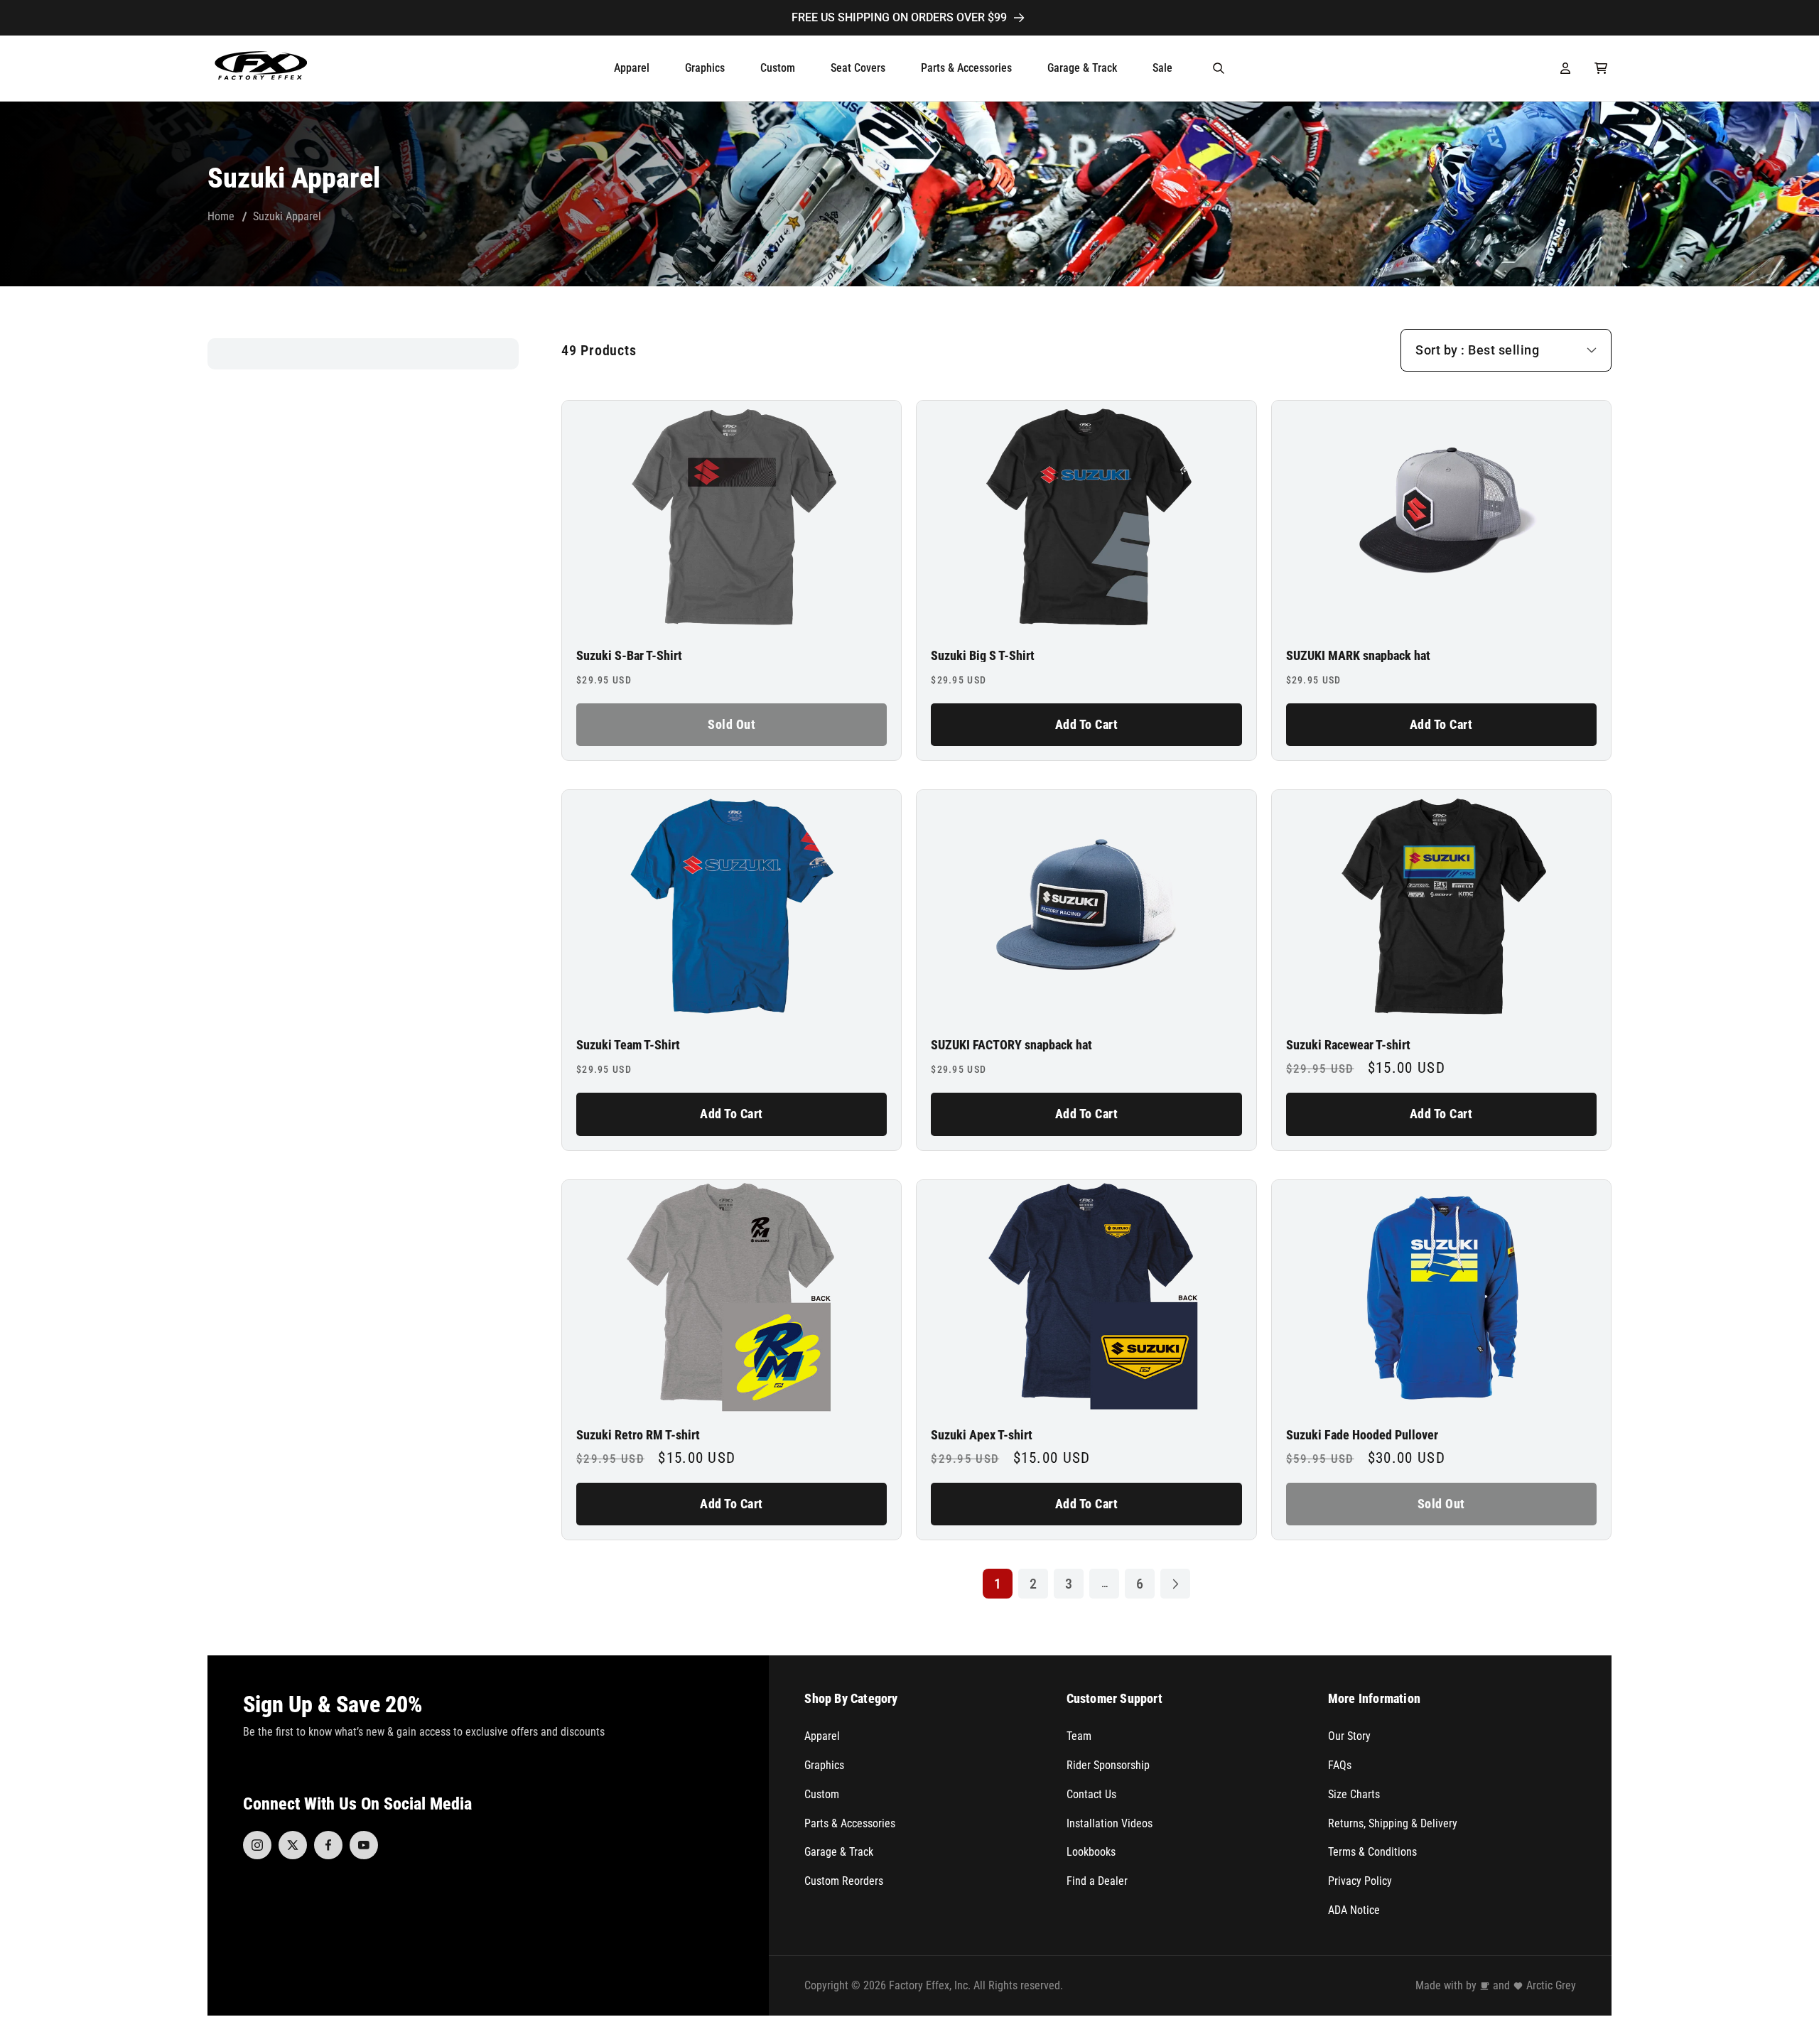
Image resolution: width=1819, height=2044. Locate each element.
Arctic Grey (1551, 1985)
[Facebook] (328, 1845)
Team (1079, 1736)
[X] (293, 1845)
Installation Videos (1110, 1823)
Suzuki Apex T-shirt (982, 1435)
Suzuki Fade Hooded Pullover (1362, 1435)
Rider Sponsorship (1108, 1765)
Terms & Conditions (1372, 1852)
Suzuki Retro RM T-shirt (638, 1435)
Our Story (1349, 1736)
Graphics (824, 1765)
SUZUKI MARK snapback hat (1358, 656)
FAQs (1340, 1765)
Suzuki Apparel (287, 216)
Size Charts (1354, 1794)
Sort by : (1440, 350)
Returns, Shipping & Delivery (1393, 1823)
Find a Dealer (1097, 1881)
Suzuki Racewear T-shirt (1348, 1045)
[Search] (1219, 68)
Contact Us (1091, 1794)
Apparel (822, 1736)
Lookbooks (1091, 1852)
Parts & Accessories (850, 1823)
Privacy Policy (1360, 1881)
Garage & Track (839, 1852)
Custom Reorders (844, 1881)
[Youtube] (364, 1845)
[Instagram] (257, 1845)
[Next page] (1175, 1584)
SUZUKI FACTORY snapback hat (1011, 1045)
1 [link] (998, 1584)
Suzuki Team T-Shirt (628, 1045)
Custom (822, 1794)
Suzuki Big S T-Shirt (983, 656)
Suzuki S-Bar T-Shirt (629, 656)
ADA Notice (1354, 1910)
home (221, 216)
